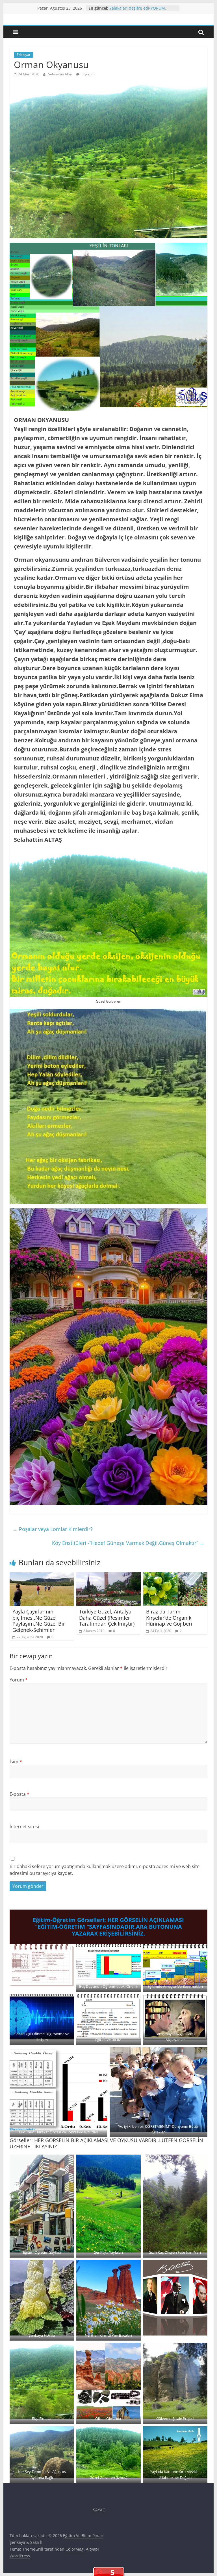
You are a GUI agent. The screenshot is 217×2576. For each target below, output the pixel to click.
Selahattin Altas (61, 74)
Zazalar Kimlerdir (126, 8)
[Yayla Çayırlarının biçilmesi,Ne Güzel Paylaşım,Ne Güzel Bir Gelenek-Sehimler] (42, 1576)
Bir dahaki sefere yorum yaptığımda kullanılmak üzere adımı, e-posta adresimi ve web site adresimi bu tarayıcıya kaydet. (105, 1870)
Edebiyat (23, 55)
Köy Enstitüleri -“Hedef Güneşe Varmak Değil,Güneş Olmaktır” (128, 1543)
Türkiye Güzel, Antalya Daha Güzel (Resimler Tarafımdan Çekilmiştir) (107, 1618)
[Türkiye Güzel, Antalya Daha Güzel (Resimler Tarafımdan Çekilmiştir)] (108, 1576)
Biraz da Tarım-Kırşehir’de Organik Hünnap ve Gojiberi (169, 1618)
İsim (16, 1762)
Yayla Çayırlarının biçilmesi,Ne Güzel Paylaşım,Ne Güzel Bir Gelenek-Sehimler (39, 1621)
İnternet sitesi (24, 1827)
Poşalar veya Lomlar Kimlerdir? (53, 1529)
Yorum (19, 1680)
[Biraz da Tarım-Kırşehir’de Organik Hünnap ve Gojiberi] (175, 1576)
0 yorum (88, 74)
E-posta (19, 1794)
